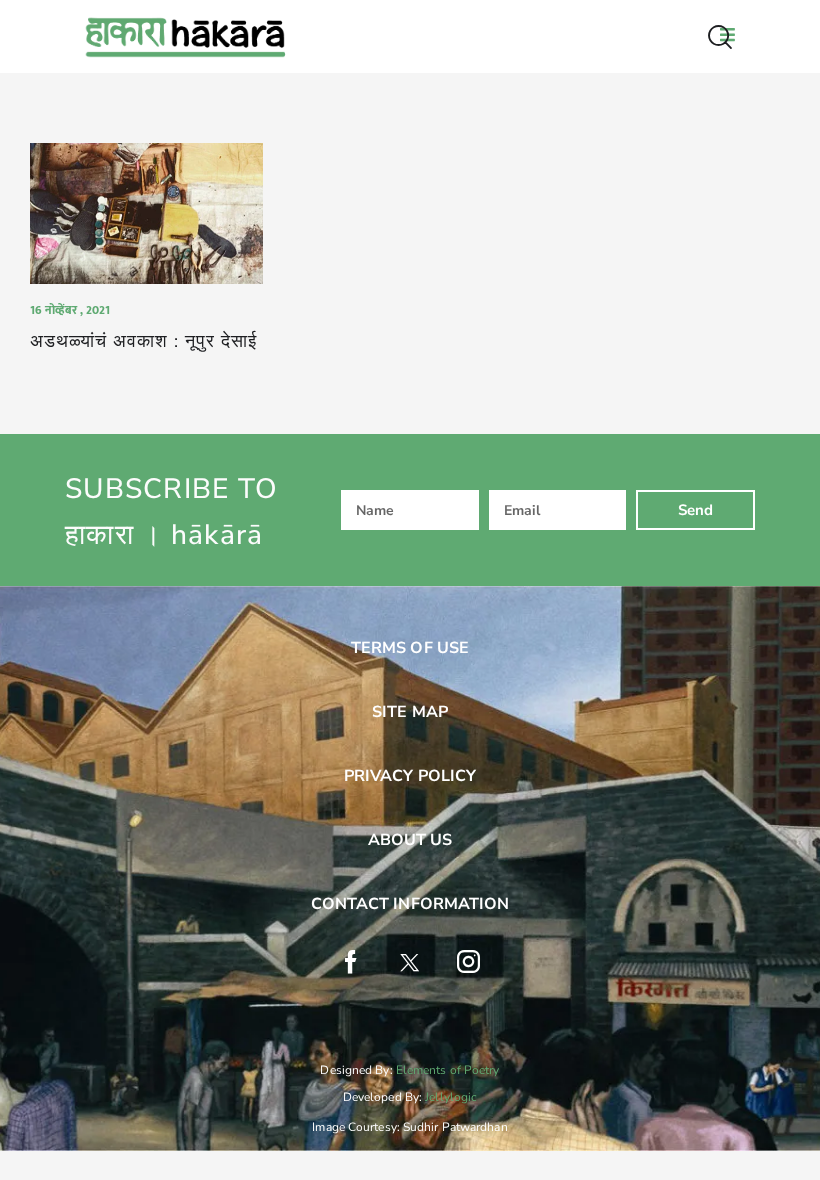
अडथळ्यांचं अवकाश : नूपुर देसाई (143, 341)
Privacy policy (410, 776)
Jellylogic (451, 1097)
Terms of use (410, 648)
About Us (410, 840)
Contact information (410, 904)
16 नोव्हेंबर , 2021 (70, 310)
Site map (410, 712)
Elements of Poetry (448, 1070)
